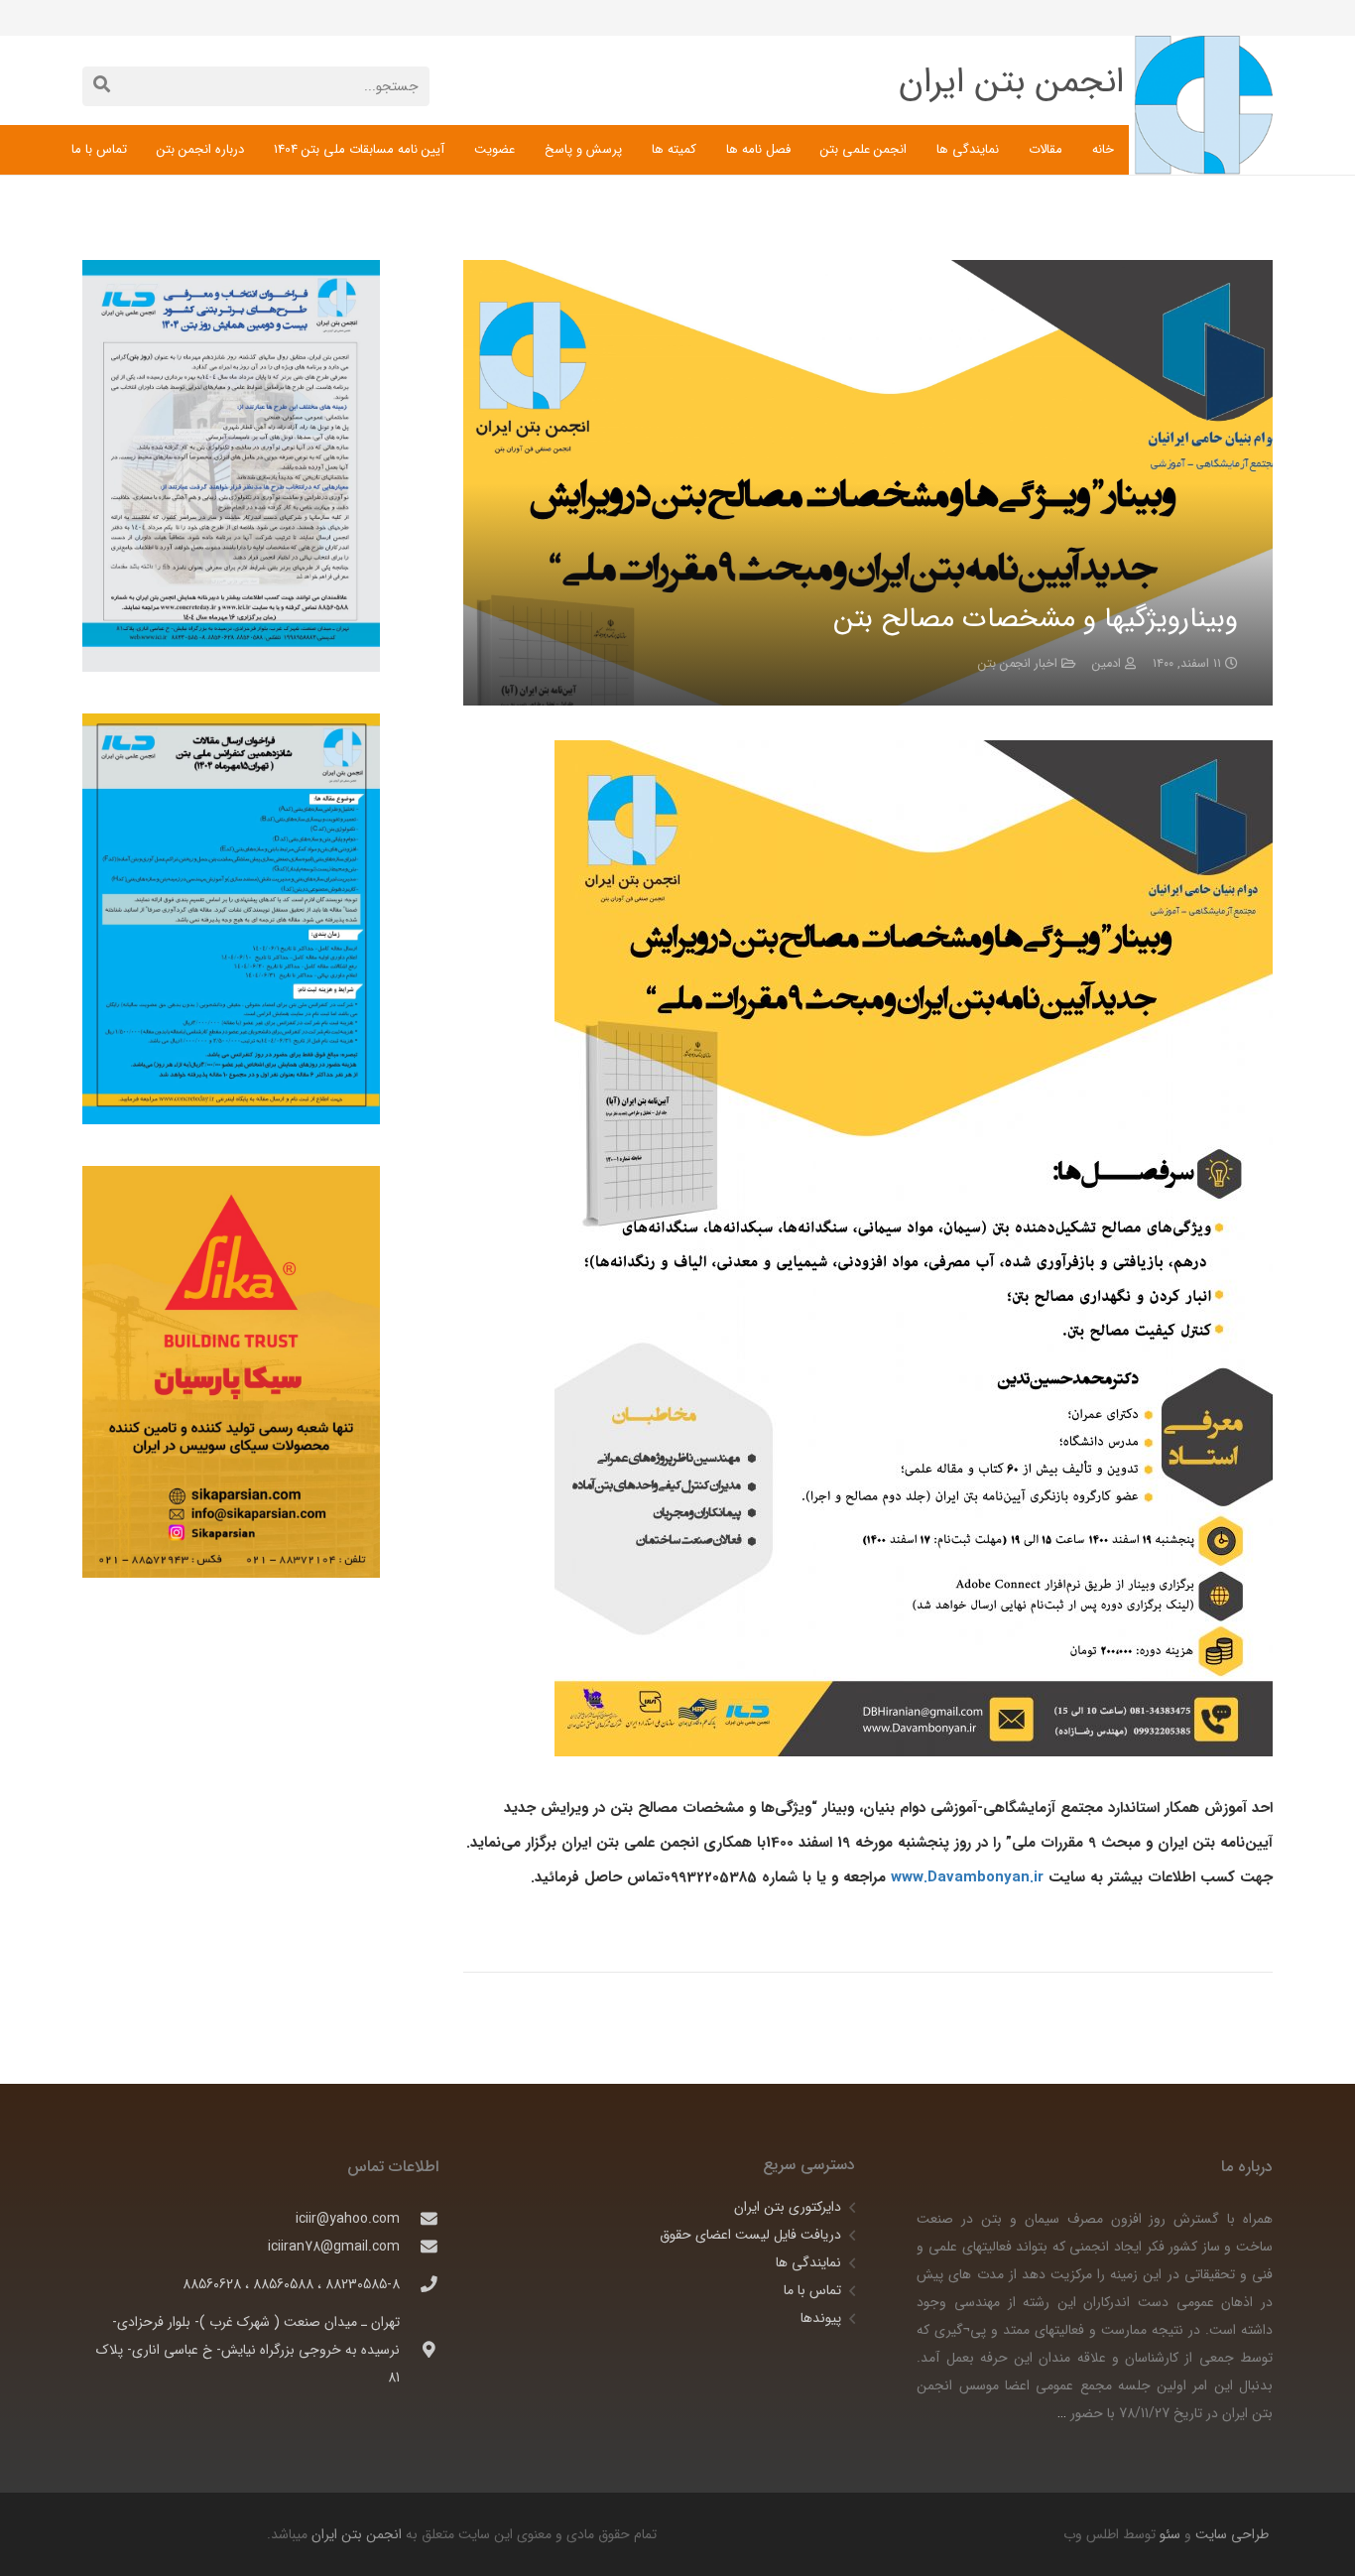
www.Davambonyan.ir (967, 1877)
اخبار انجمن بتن (1018, 664)
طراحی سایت (1230, 2534)
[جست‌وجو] (102, 86)
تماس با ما (812, 2290)
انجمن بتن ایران (357, 2534)
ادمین (1107, 664)
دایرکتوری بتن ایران (788, 2207)
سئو (1170, 2534)
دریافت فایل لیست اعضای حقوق (750, 2235)
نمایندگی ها (808, 2262)
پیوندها (821, 2318)
